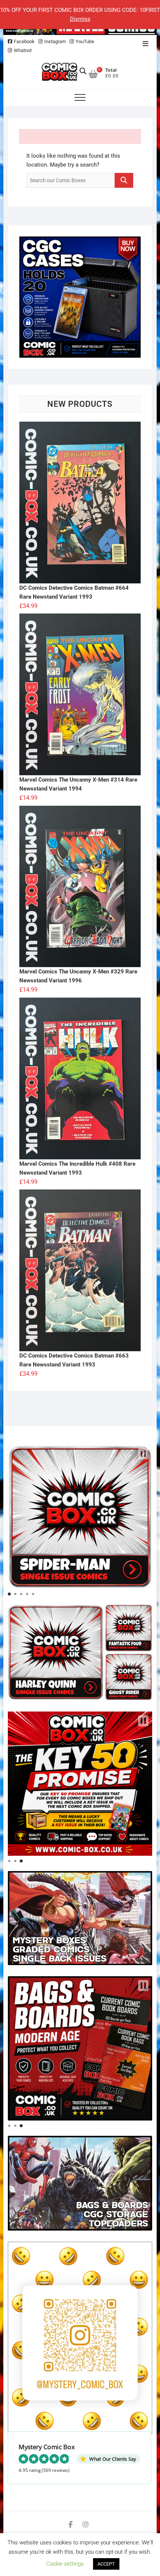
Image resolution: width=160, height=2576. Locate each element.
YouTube (85, 41)
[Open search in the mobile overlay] (83, 71)
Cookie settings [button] (65, 2564)
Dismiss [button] (80, 19)
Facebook (24, 41)
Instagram (55, 41)
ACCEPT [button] (106, 2564)
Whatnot (23, 50)
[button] (143, 1454)
